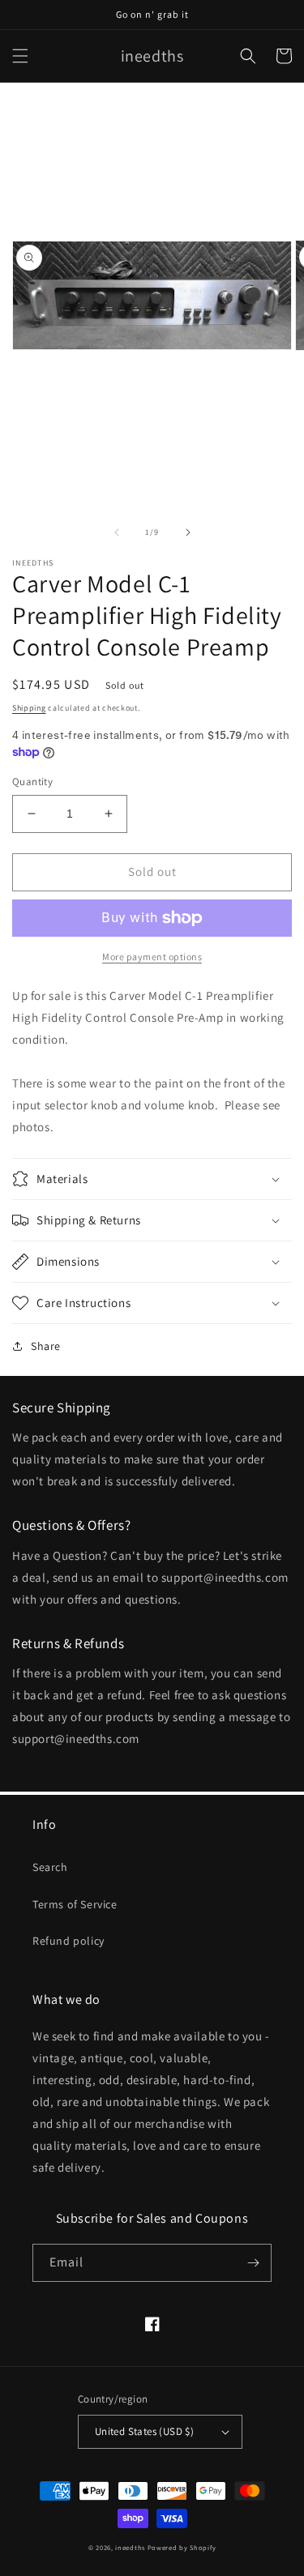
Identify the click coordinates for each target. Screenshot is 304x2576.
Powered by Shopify (182, 2547)
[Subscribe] (253, 2263)
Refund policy (69, 1941)
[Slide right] (188, 532)
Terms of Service (75, 1904)
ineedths (130, 2547)
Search (50, 1867)
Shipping (29, 708)
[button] (20, 56)
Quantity (32, 782)
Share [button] (46, 1346)
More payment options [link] (152, 957)
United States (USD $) (144, 2431)
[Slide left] (117, 532)
